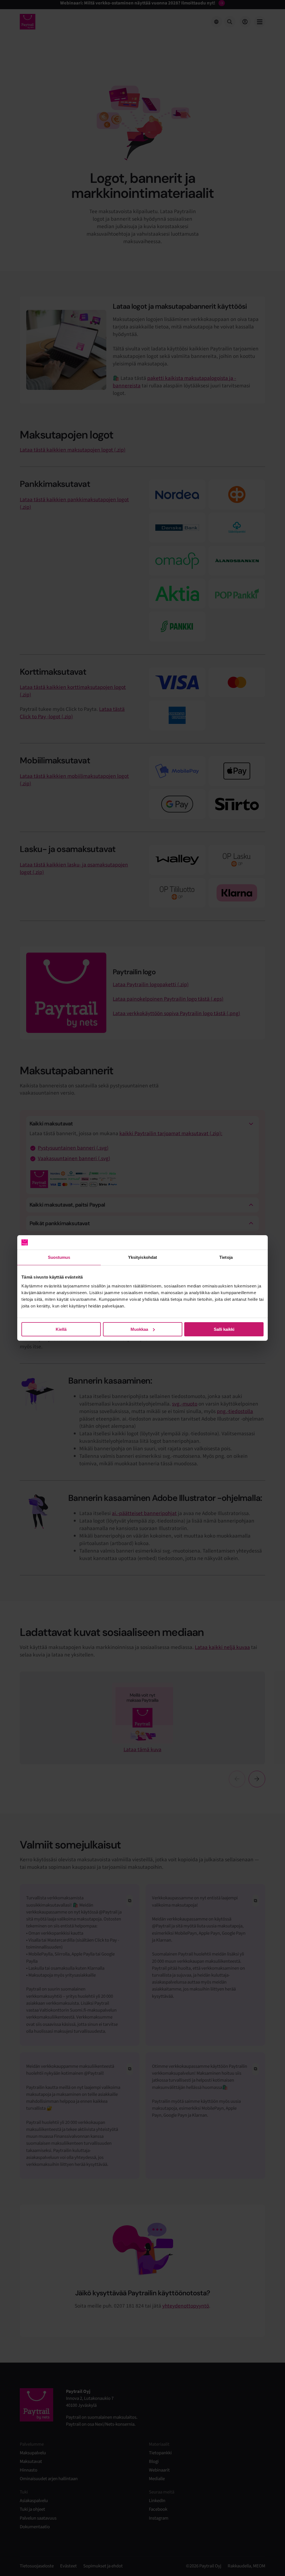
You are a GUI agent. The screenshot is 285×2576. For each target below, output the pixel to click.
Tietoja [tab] (226, 1257)
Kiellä (61, 1329)
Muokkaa (139, 1329)
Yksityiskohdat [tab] (142, 1257)
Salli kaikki (224, 1329)
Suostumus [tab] (59, 1257)
